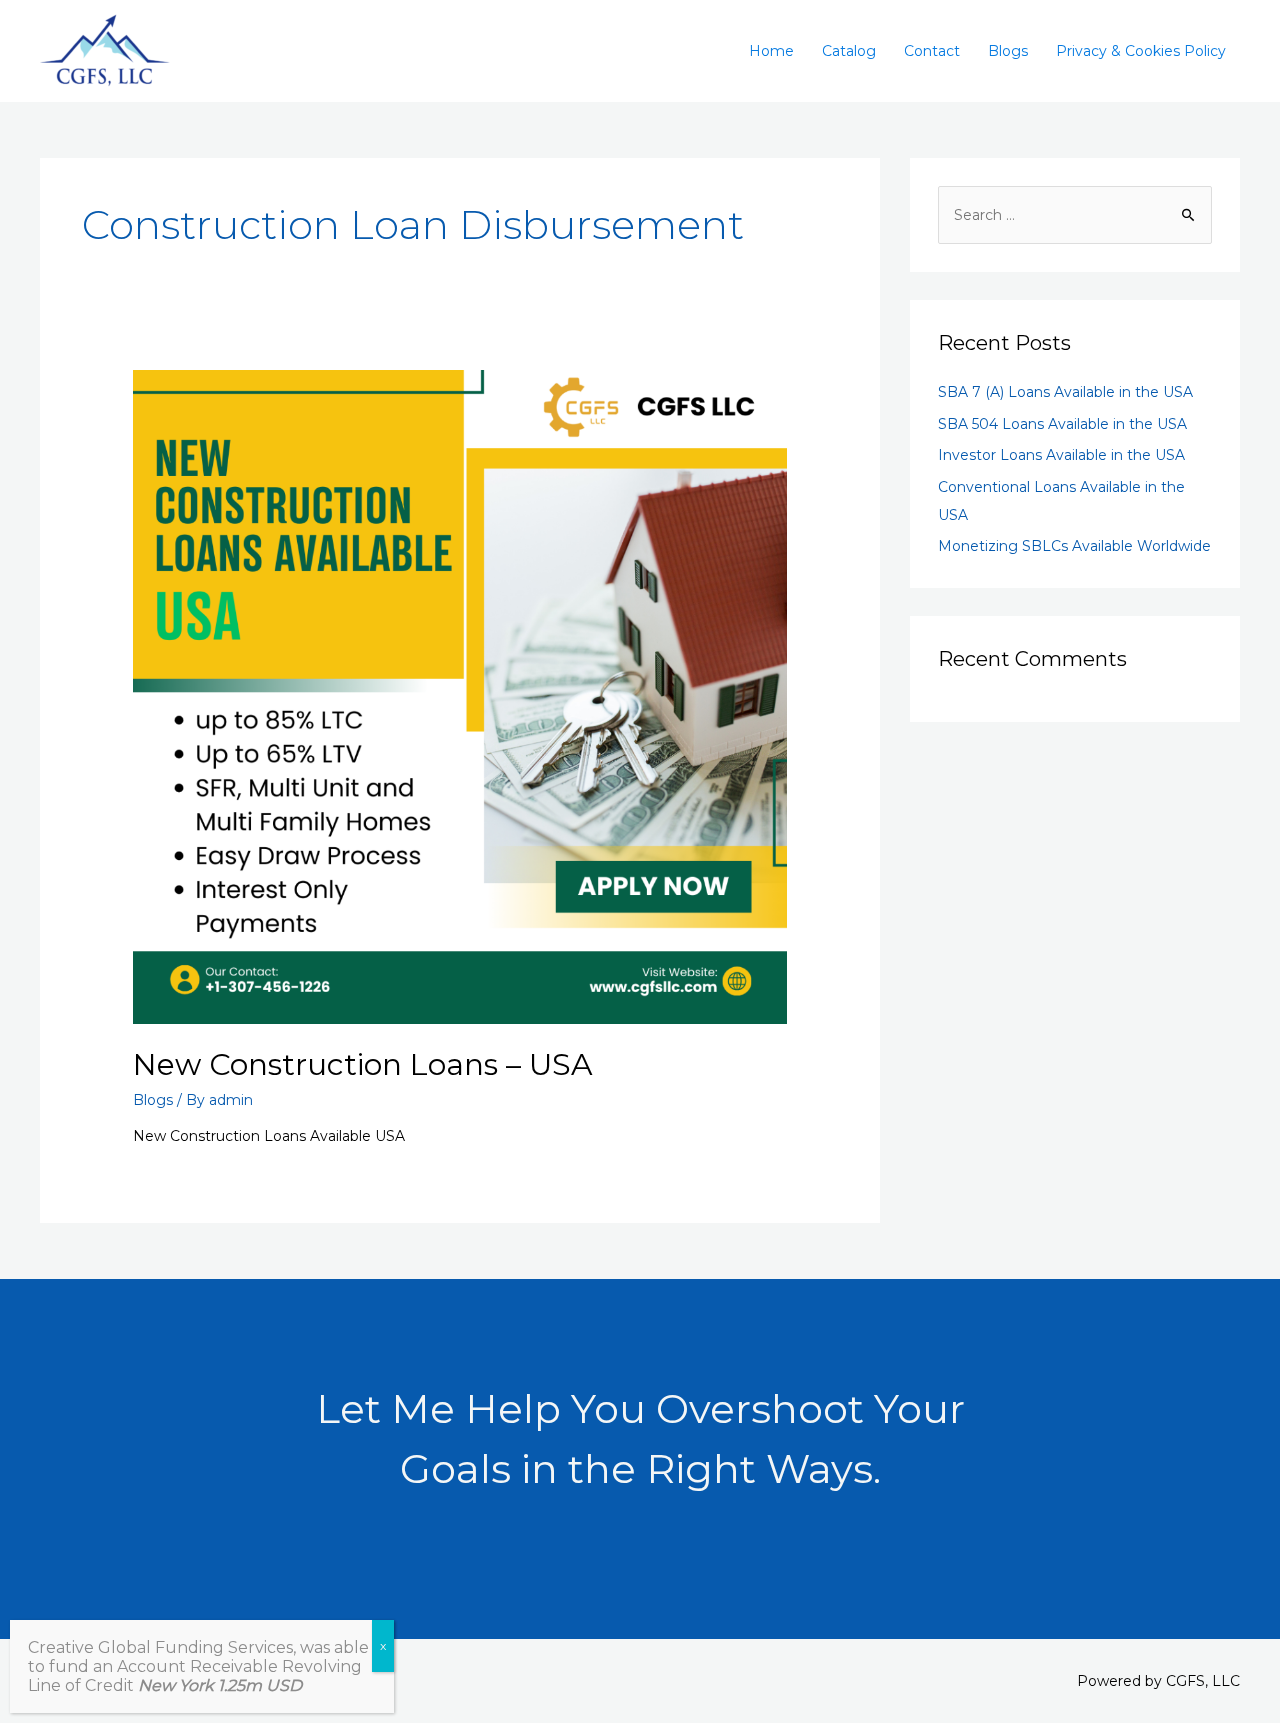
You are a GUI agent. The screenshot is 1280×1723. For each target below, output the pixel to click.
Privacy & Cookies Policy (1141, 51)
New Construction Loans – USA (363, 1064)
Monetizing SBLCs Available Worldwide (1074, 546)
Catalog (849, 51)
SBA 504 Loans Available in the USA (1062, 424)
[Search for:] (1075, 215)
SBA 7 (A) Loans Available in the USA (1065, 392)
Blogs (1008, 51)
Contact (932, 51)
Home (771, 51)
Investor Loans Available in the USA (1061, 455)
